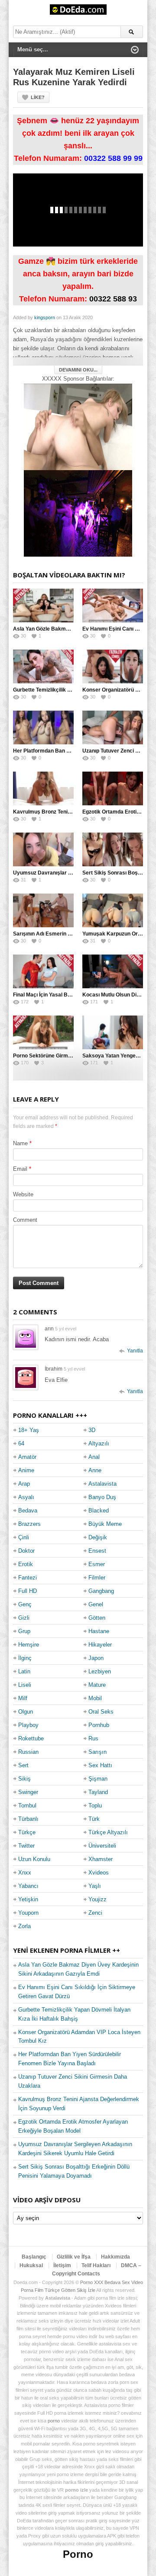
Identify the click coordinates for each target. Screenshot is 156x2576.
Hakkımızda (115, 2257)
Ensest (97, 1551)
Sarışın (97, 1752)
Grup (24, 1631)
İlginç (25, 1658)
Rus (93, 1738)
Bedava (28, 1511)
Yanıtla (135, 1351)
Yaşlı (95, 1886)
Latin (24, 1671)
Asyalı (26, 1497)
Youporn (28, 1913)
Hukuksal (31, 2265)
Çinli (24, 1537)
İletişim (62, 2265)
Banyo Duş (102, 1497)
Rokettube (31, 1738)
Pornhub (99, 1725)
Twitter (26, 1846)
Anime (26, 1470)
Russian (28, 1752)
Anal (94, 1457)
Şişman (98, 1779)
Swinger (28, 1792)
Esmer (97, 1564)
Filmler (97, 1578)
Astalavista (102, 1484)
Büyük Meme (105, 1524)
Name (20, 1143)
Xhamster (101, 1859)
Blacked (99, 1511)
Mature (97, 1685)
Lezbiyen (100, 1671)
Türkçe (27, 1832)
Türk (94, 1819)
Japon (96, 1658)
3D (92, 1430)
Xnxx (25, 1873)
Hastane (99, 1631)
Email (20, 1169)
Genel (96, 1604)
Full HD (28, 1591)
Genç (25, 1604)
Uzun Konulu (34, 1859)
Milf (23, 1698)
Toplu (95, 1805)
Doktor (26, 1551)
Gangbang (101, 1591)
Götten (97, 1618)
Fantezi (28, 1578)
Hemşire (29, 1645)
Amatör (27, 1457)
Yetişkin (28, 1899)
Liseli (25, 1685)
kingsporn (45, 317)
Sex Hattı (100, 1765)
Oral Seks (101, 1712)
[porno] (78, 427)
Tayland (98, 1792)
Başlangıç (34, 2257)
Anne (95, 1470)
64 (21, 1443)
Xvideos (99, 1873)
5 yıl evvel (66, 1329)
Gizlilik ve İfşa (74, 2257)
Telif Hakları (96, 2265)
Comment (25, 1220)
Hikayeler (100, 1645)
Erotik (26, 1564)
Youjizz (97, 1899)
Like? (38, 97)
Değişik (98, 1537)
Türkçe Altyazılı (108, 1832)
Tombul (27, 1805)
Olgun (26, 1712)
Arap (24, 1484)
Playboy (28, 1725)
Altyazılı (99, 1443)
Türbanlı (28, 1819)
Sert (23, 1765)
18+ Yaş (29, 1430)
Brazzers (29, 1524)
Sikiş (24, 1779)
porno (54, 2421)
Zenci (95, 1913)
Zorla (24, 1926)
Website (23, 1194)
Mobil (95, 1698)
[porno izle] (78, 513)
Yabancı (28, 1886)
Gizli (24, 1618)
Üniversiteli (102, 1846)
